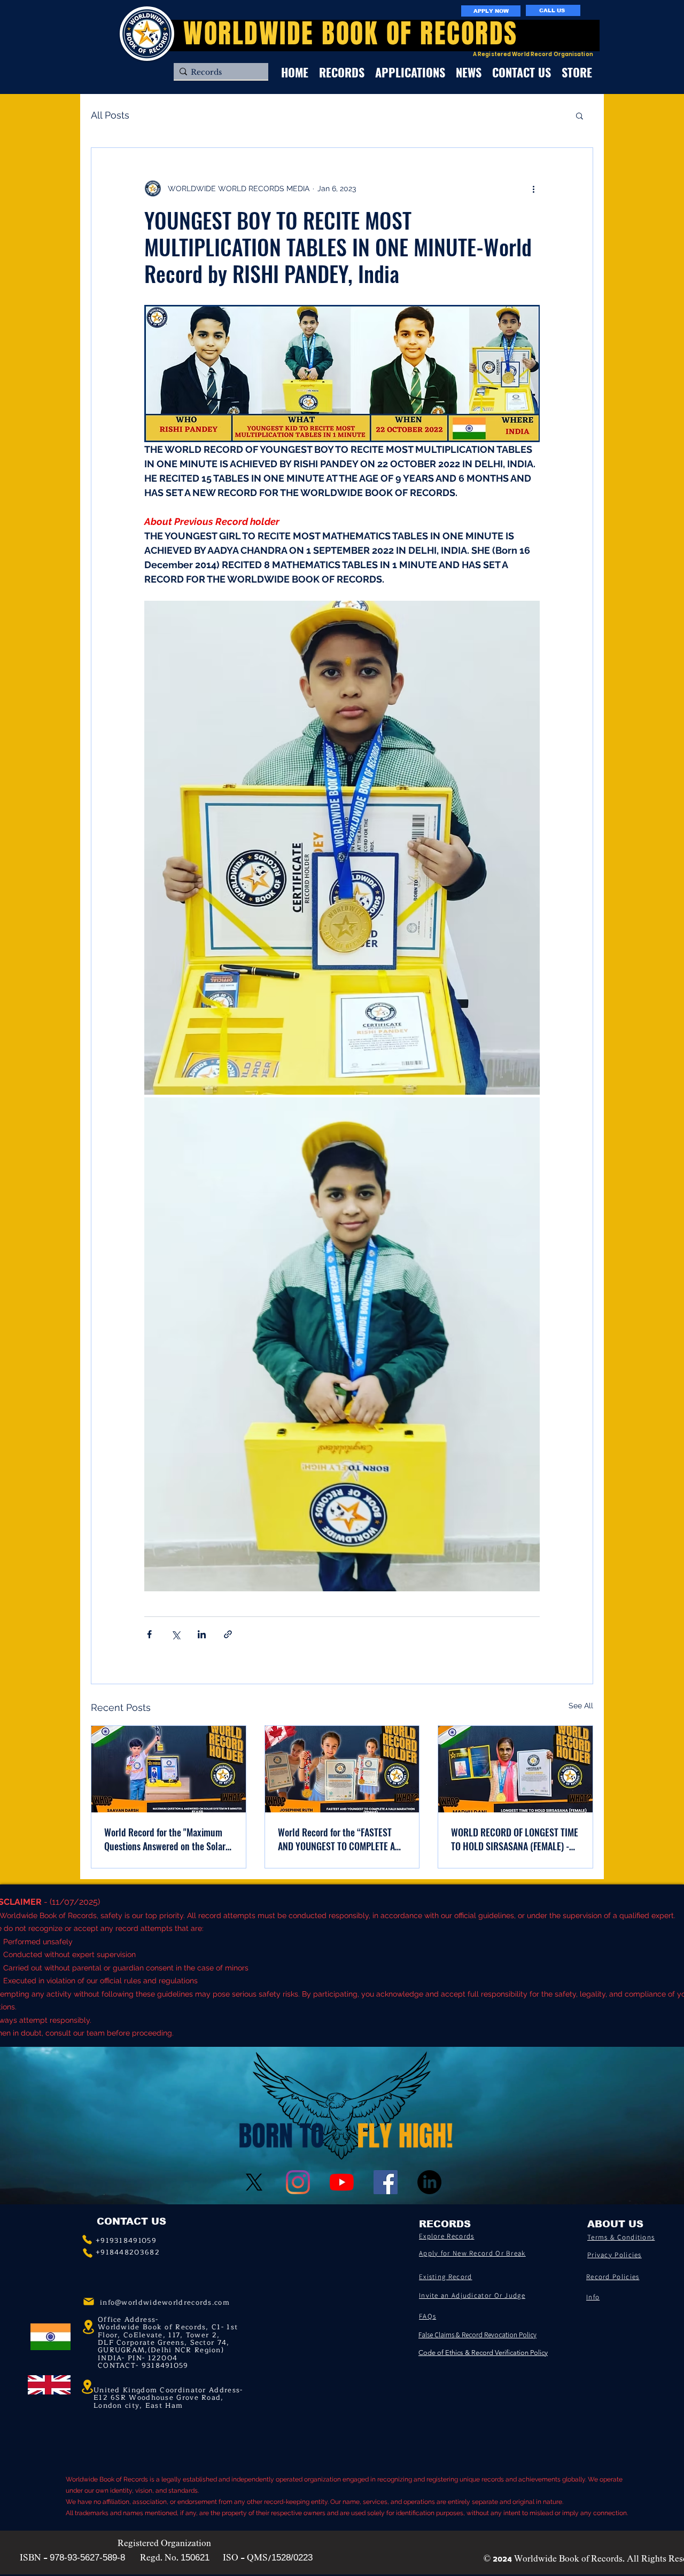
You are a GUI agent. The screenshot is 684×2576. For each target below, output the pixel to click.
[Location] (87, 2387)
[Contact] (87, 2240)
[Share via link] (228, 1634)
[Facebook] (386, 2182)
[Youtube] (342, 2182)
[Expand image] (342, 848)
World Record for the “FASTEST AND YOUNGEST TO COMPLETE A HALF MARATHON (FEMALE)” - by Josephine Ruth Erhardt (337, 1839)
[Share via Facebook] (149, 1634)
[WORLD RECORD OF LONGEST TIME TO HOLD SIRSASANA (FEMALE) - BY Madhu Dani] (515, 1769)
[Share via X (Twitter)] (176, 1634)
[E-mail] (89, 2302)
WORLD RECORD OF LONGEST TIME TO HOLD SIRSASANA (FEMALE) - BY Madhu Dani (515, 1839)
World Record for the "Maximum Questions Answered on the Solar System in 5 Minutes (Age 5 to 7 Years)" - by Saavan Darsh (165, 1839)
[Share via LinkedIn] (202, 1634)
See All (581, 1706)
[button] (580, 115)
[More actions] (533, 189)
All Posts (110, 115)
